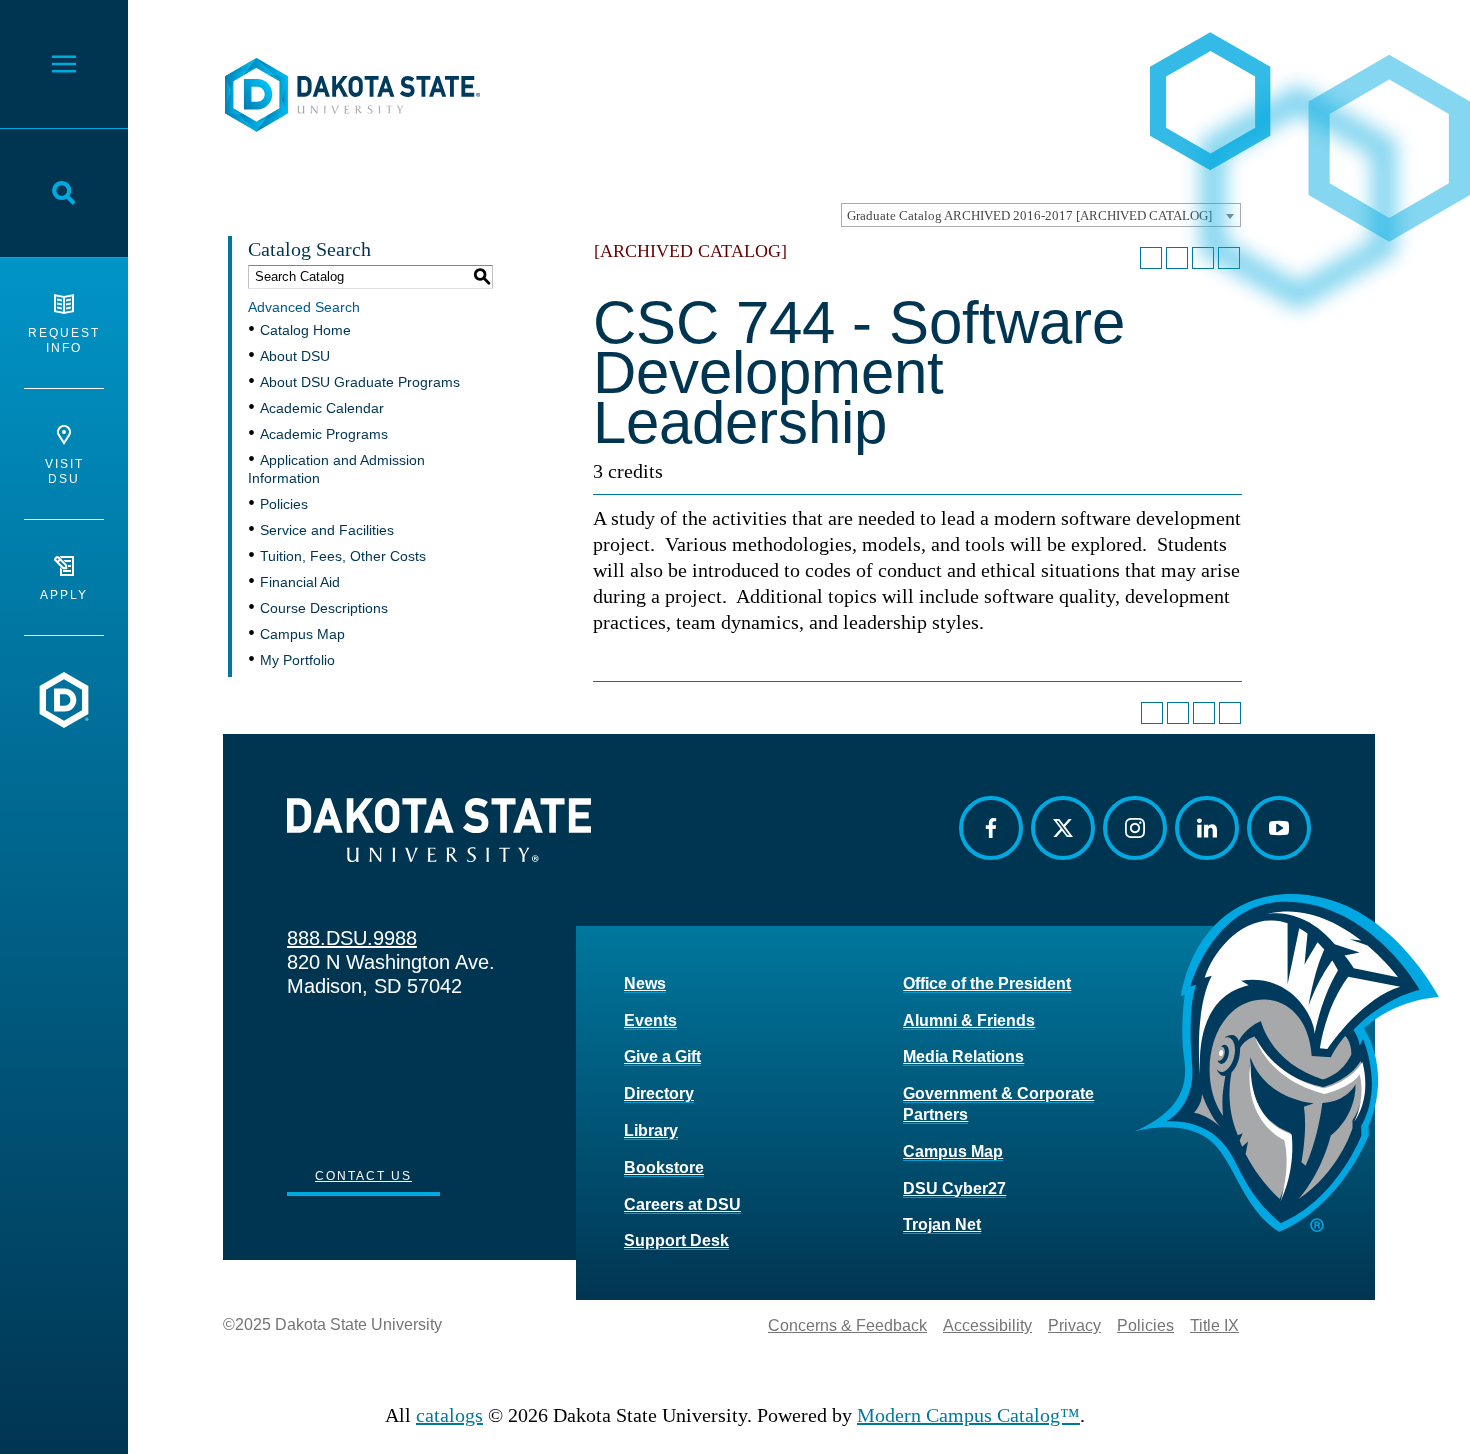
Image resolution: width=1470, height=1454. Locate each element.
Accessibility (987, 1325)
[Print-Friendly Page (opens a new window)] (1203, 258)
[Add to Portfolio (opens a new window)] (1151, 258)
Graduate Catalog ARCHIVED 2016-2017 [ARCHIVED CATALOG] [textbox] (1029, 215)
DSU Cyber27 (954, 1188)
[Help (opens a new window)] (1229, 258)
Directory (659, 1093)
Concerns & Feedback (847, 1325)
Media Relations (963, 1056)
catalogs (449, 1415)
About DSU (295, 356)
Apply (64, 595)
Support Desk (676, 1240)
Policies (284, 504)
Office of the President (987, 983)
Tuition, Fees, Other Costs (343, 556)
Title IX (1214, 1325)
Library (651, 1130)
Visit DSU (64, 471)
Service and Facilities (327, 530)
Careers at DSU (682, 1204)
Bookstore (664, 1167)
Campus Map (302, 634)
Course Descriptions (324, 608)
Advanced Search (304, 307)
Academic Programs (324, 434)
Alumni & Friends (969, 1020)
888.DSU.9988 (352, 938)
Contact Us (363, 1176)
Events (650, 1020)
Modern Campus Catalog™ (968, 1415)
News (645, 983)
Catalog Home (305, 330)
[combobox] (1041, 215)
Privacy (1074, 1325)
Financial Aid (300, 582)
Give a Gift (662, 1056)
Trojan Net (942, 1224)
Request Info (64, 340)
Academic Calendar (322, 408)
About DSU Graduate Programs (360, 382)
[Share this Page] (1177, 258)
